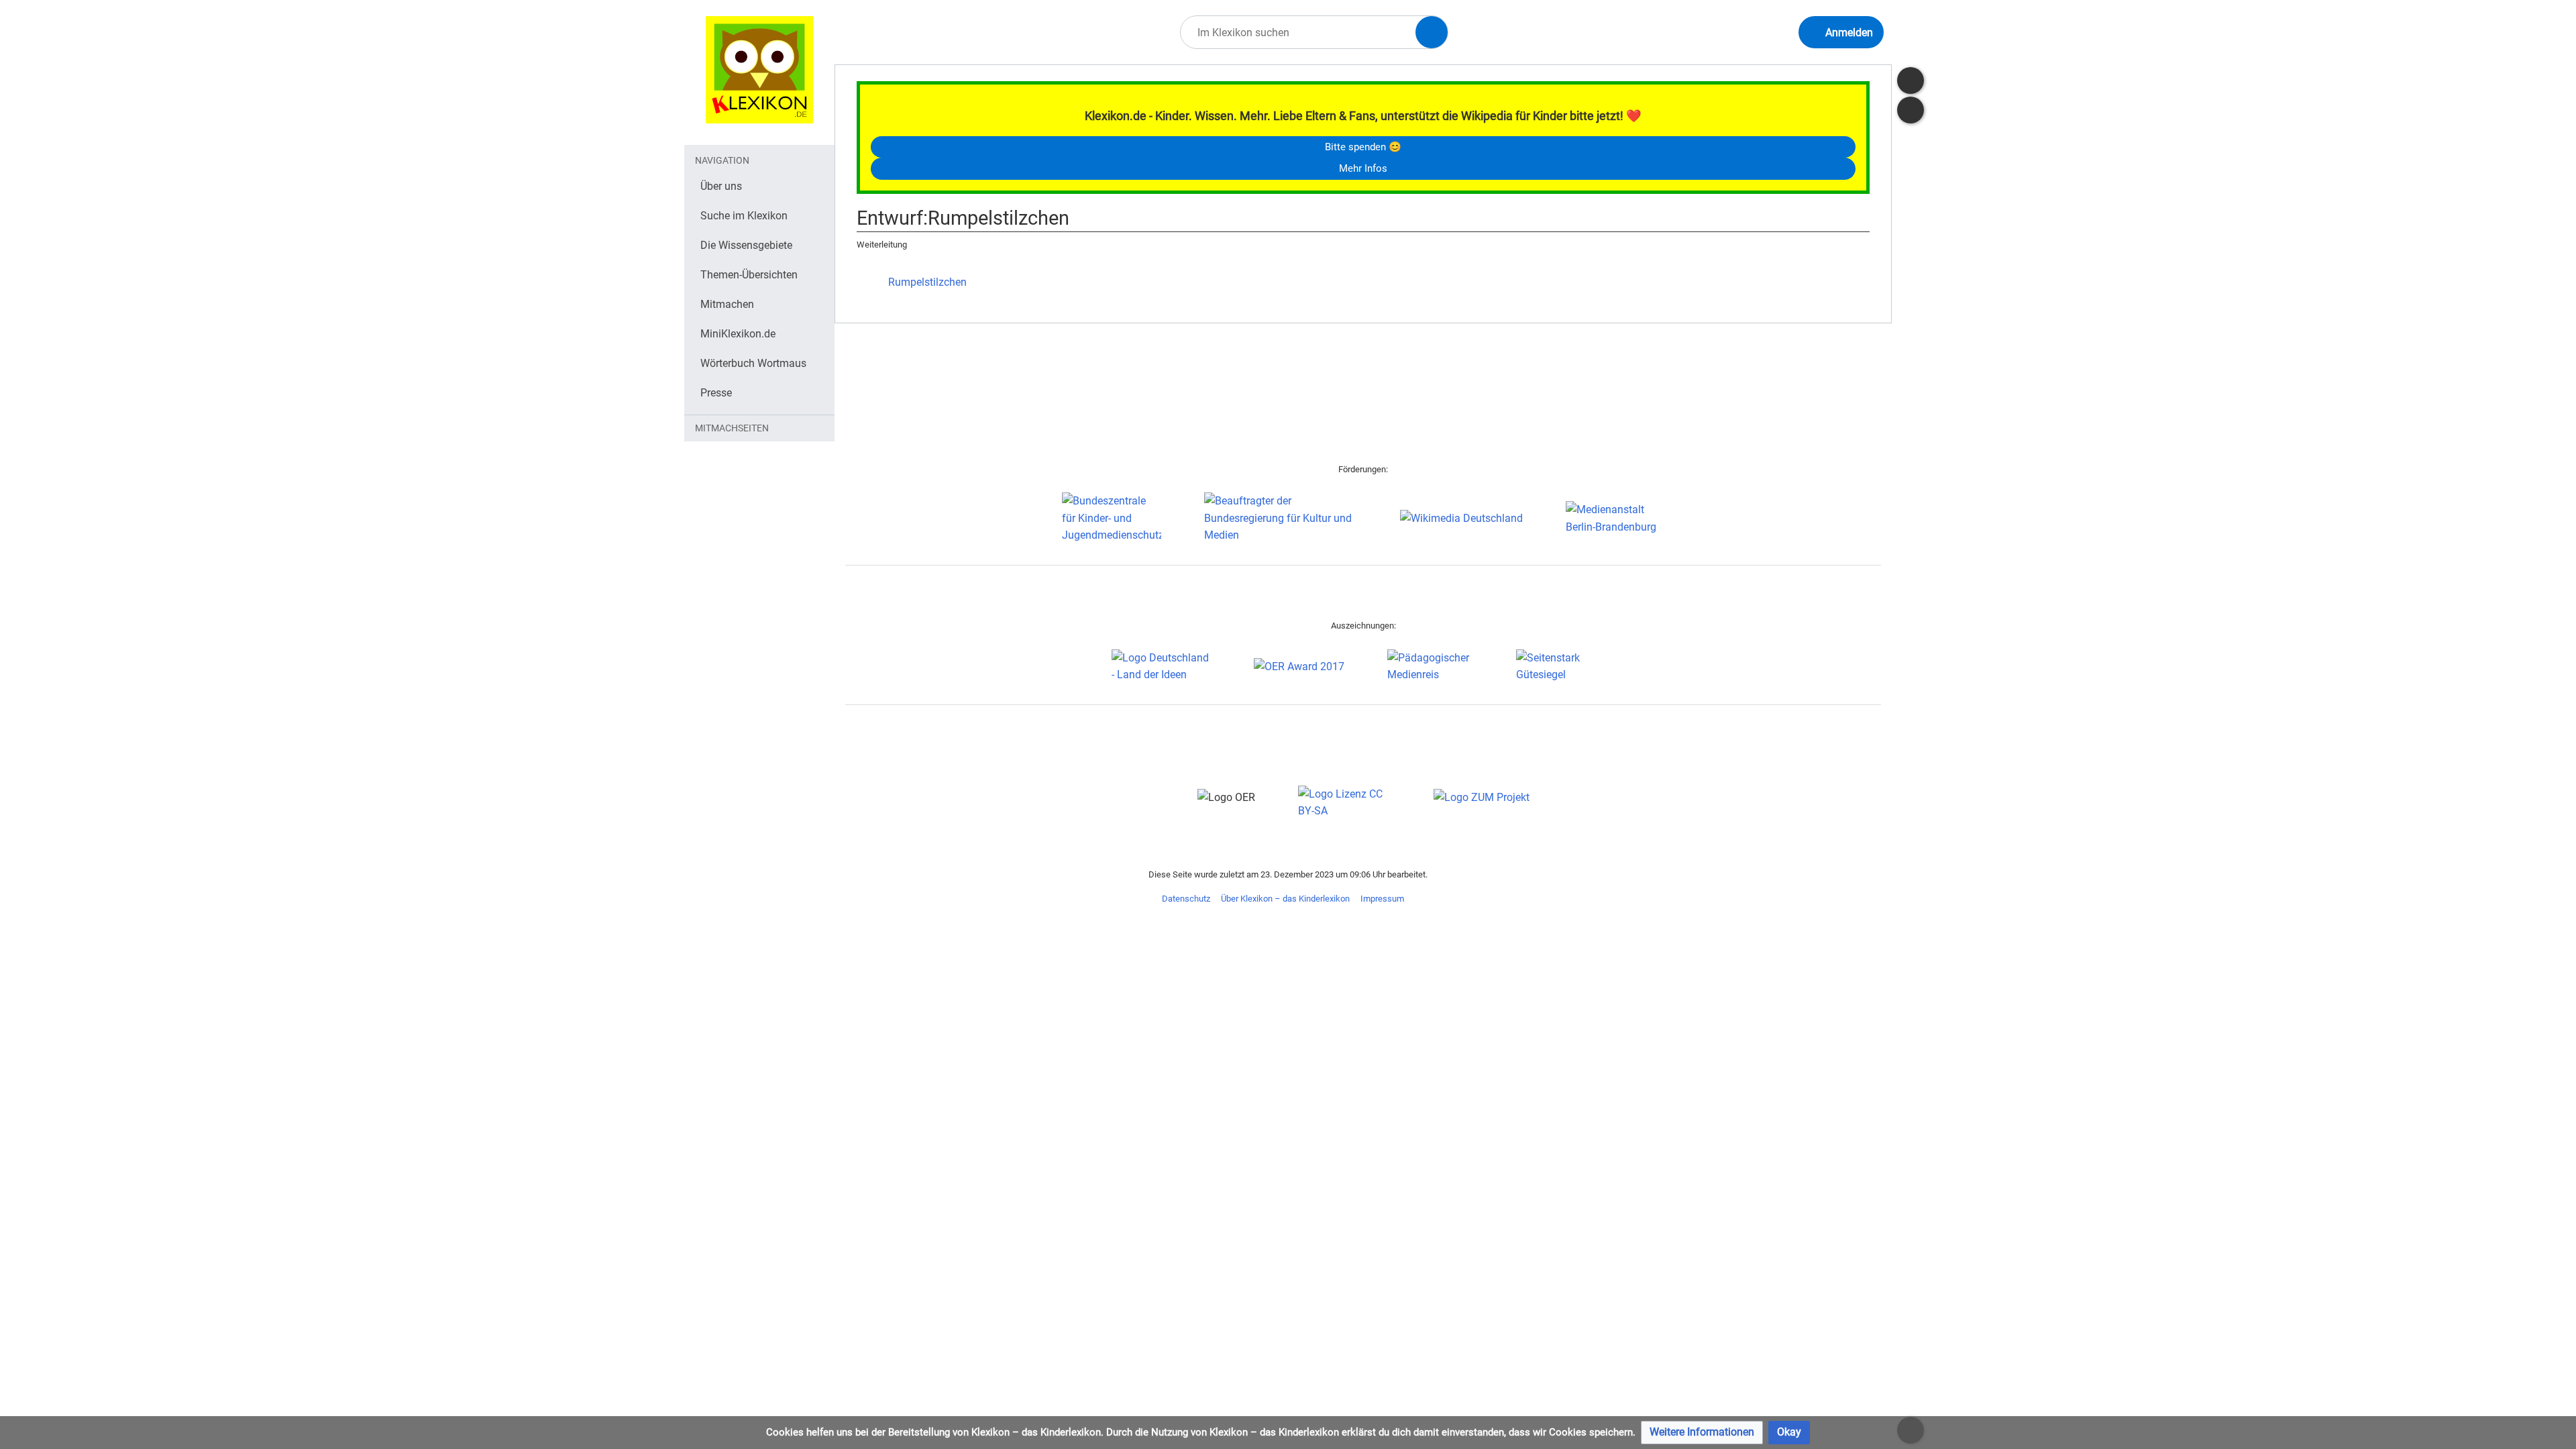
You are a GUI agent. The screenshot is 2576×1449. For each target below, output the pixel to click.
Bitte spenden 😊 (1363, 147)
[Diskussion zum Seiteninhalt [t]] (1911, 80)
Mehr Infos (1363, 168)
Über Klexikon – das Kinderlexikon (1285, 899)
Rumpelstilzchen (927, 282)
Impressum (1382, 899)
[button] (1702, 1433)
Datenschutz (1186, 899)
